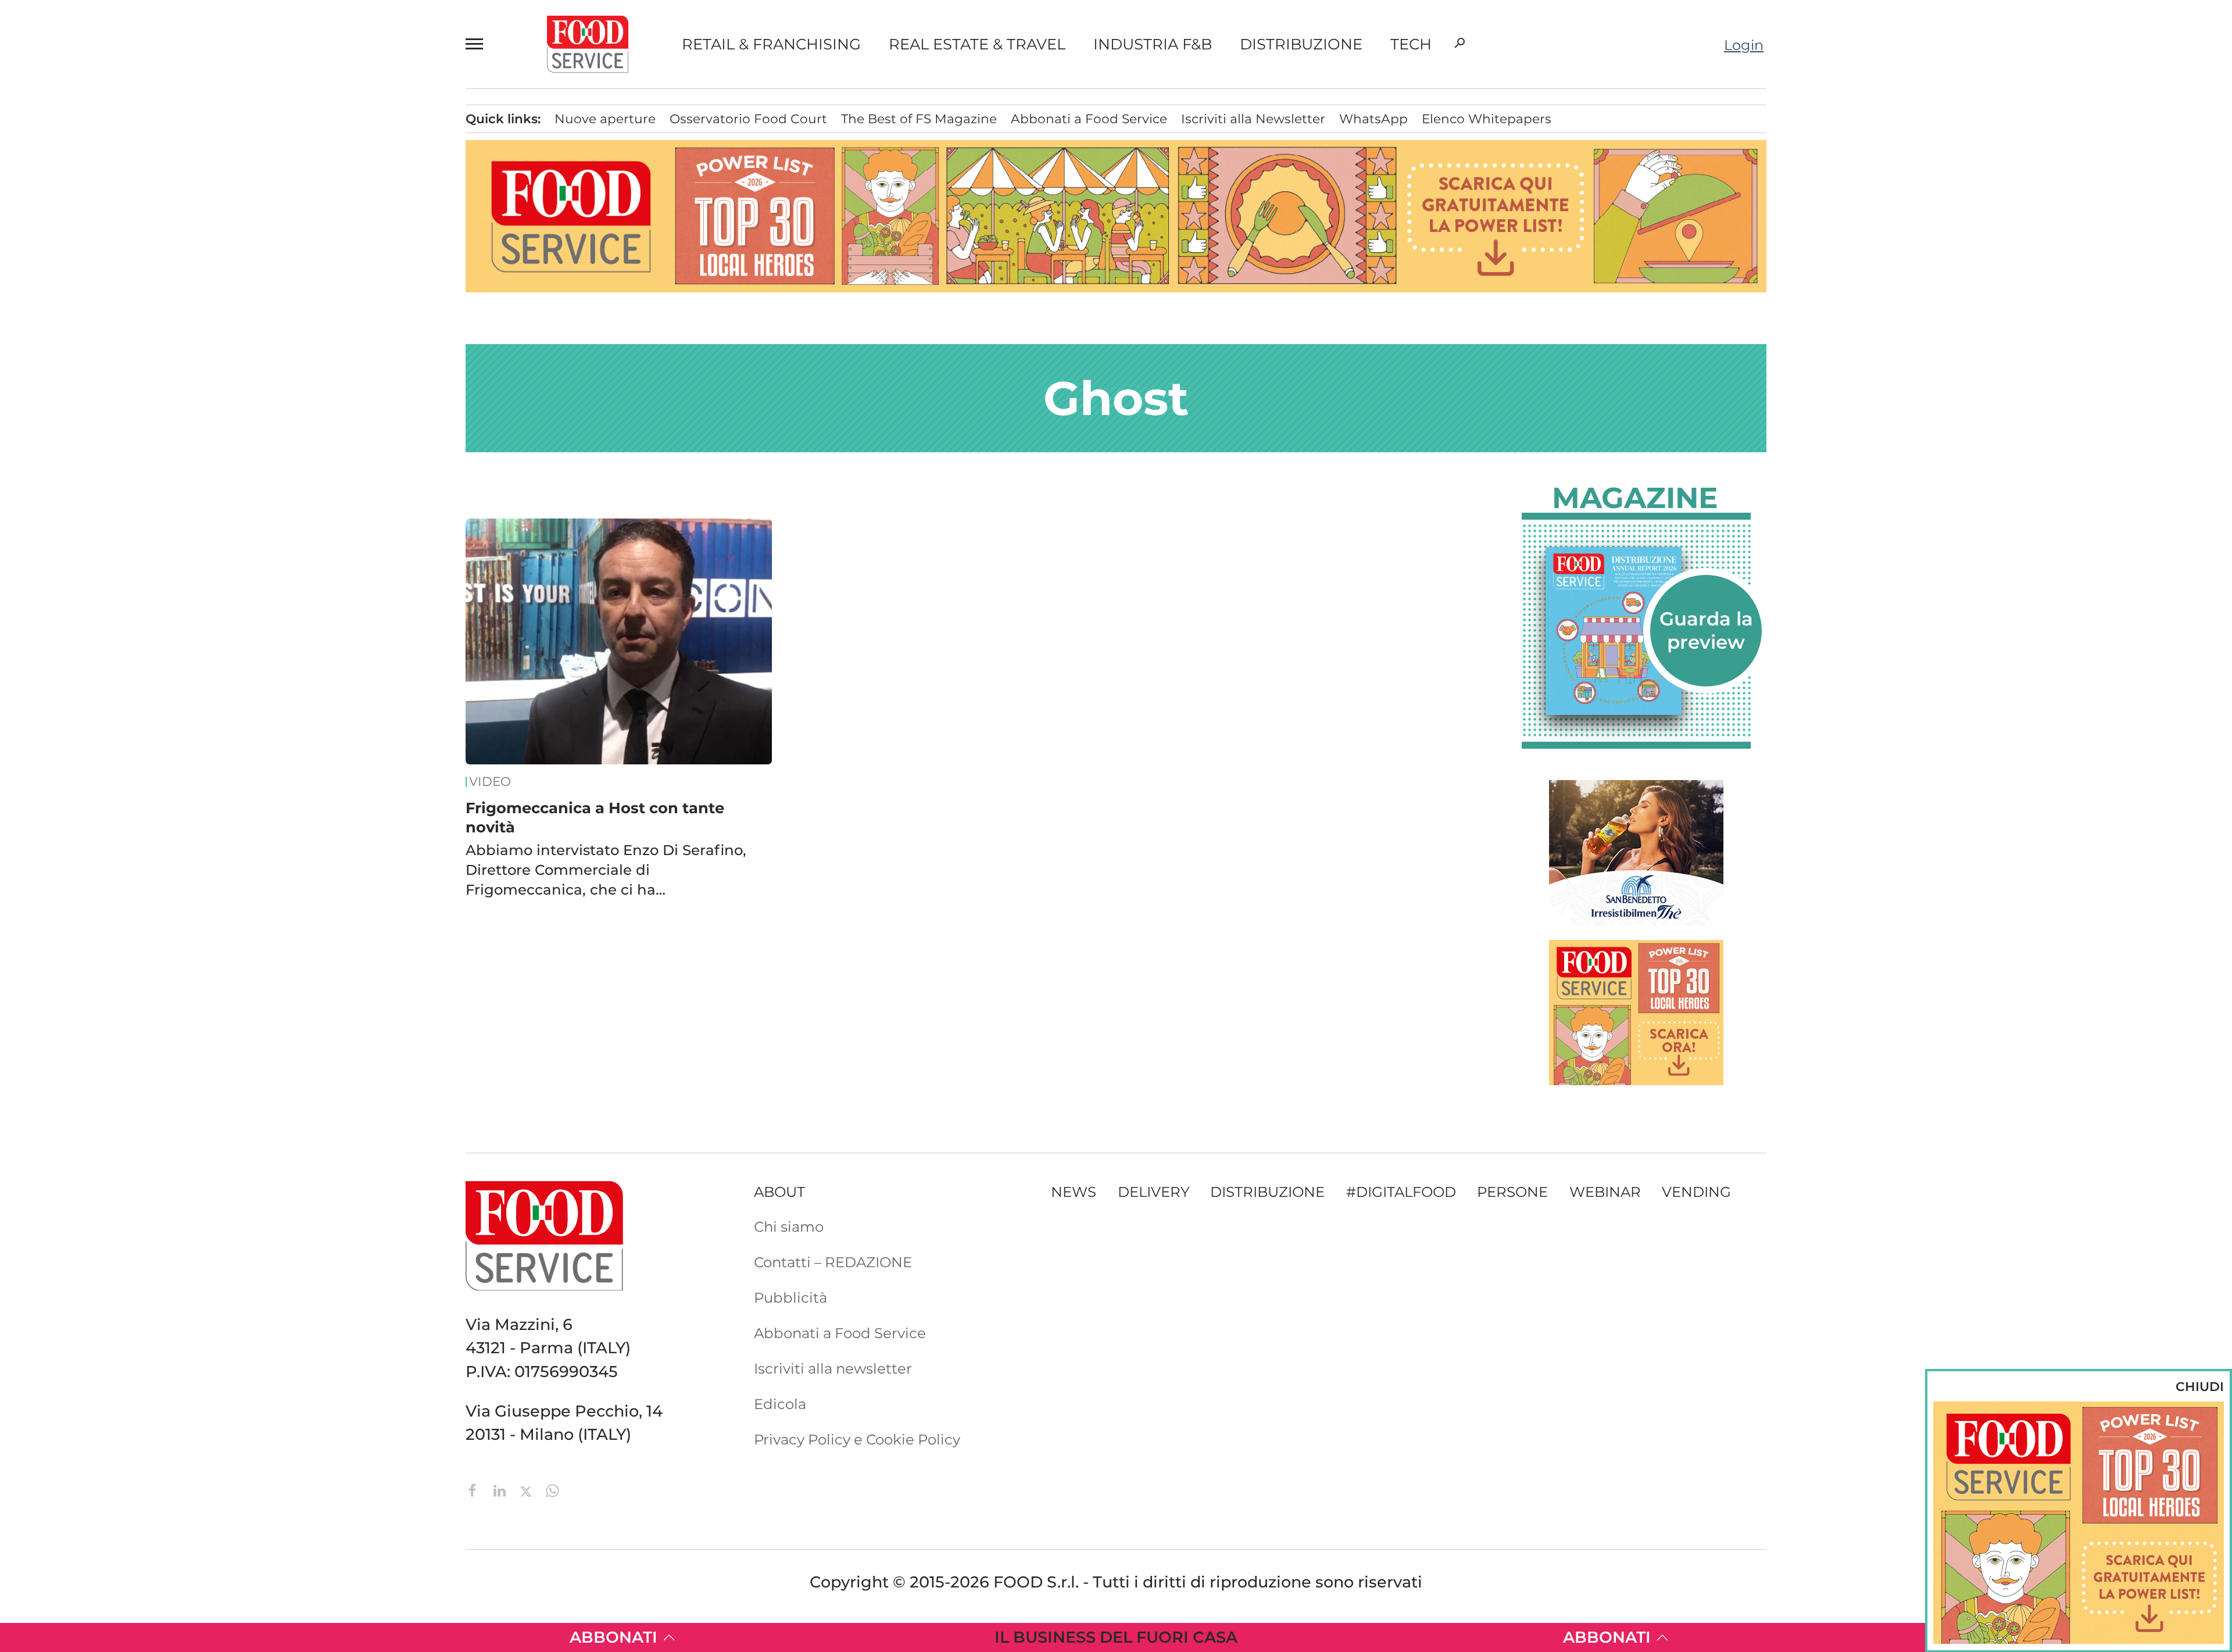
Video (179, 335)
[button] (480, 44)
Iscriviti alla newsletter (833, 1368)
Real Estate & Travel (977, 44)
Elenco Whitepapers (1487, 119)
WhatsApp (1373, 119)
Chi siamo (131, 421)
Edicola (122, 481)
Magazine (1635, 498)
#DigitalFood (1401, 1192)
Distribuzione (1301, 44)
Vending (1696, 1192)
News (119, 126)
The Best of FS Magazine (919, 119)
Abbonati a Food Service (181, 540)
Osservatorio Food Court (748, 119)
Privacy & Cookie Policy (176, 600)
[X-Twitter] (528, 1490)
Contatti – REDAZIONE (174, 451)
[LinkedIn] (502, 1490)
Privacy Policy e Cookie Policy (857, 1439)
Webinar (1605, 1192)
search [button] (1460, 43)
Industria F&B (1153, 44)
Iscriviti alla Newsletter (174, 570)
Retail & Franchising (771, 44)
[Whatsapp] (552, 1490)
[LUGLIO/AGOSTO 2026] (1636, 631)
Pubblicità (133, 510)
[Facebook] (475, 1490)
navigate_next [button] (250, 305)
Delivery (132, 245)
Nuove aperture (605, 119)
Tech (1411, 44)
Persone (131, 216)
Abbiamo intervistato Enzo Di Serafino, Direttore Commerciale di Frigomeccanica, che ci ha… (606, 870)
